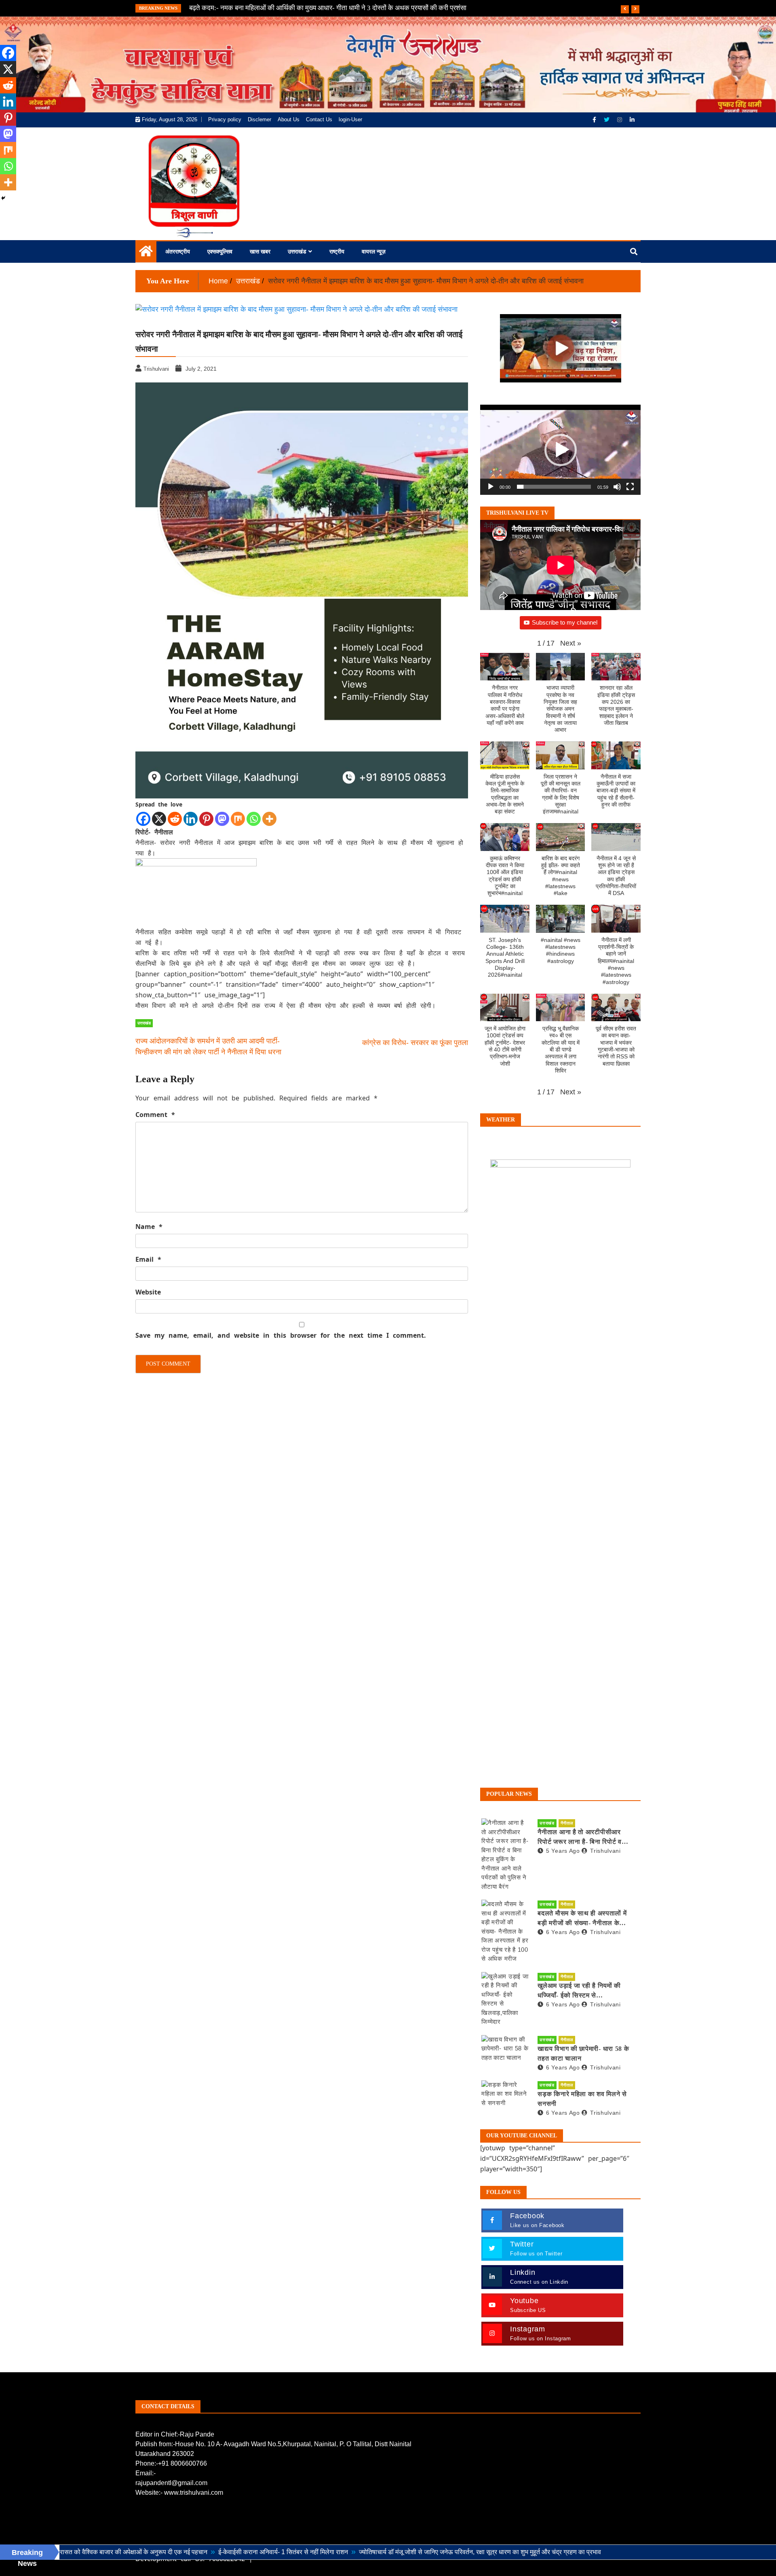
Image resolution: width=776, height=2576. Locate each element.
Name (149, 1227)
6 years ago (563, 1932)
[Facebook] (595, 120)
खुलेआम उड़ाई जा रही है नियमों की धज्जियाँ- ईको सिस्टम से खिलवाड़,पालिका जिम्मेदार (579, 1991)
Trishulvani (605, 1851)
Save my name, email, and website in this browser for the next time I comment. (281, 1335)
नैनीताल (567, 1823)
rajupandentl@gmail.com (171, 2483)
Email (148, 1259)
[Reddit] (175, 819)
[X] (159, 819)
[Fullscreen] (630, 487)
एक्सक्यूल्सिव (220, 251)
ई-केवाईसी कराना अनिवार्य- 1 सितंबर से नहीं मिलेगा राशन (179, 2552)
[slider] (554, 487)
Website (148, 1292)
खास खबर (260, 251)
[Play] (491, 487)
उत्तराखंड (297, 251)
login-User (350, 119)
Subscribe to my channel (565, 622)
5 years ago (563, 1851)
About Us (289, 119)
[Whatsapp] (254, 819)
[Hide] (3, 198)
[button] (561, 450)
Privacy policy (225, 119)
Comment (155, 1115)
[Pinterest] (206, 819)
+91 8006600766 (182, 2463)
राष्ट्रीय (337, 251)
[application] (560, 450)
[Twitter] (607, 120)
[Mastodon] (222, 819)
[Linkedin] (191, 819)
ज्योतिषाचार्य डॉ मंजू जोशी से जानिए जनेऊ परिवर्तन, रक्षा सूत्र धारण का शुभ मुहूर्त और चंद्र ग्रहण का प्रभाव (376, 2552)
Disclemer (259, 119)
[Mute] (617, 487)
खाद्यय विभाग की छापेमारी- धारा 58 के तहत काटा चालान (583, 2053)
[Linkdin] (632, 120)
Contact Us (319, 119)
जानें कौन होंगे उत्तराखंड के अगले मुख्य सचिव (242, 8)
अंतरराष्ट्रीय (178, 251)
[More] (269, 819)
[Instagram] (620, 120)
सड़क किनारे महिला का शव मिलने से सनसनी (582, 2099)
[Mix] (238, 819)
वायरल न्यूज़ (374, 251)
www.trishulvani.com (194, 2493)
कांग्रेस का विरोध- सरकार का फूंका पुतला (415, 1043)
